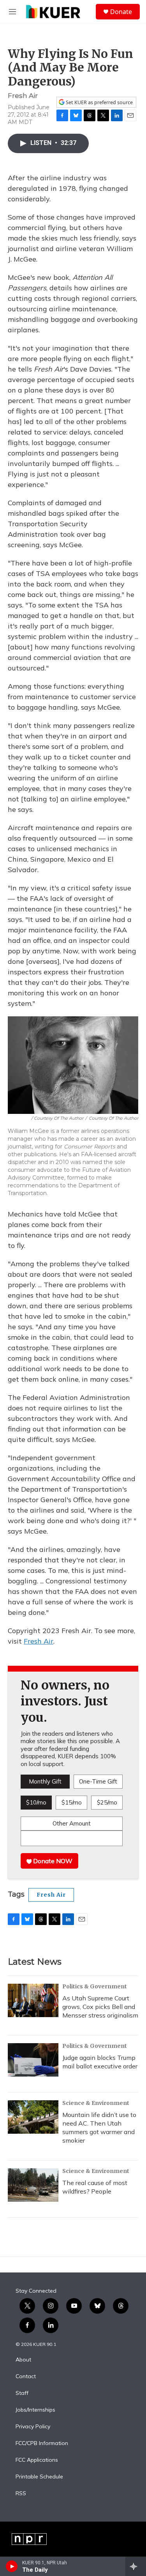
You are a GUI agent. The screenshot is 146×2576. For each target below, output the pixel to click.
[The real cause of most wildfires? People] (33, 2185)
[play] (12, 2566)
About (23, 2360)
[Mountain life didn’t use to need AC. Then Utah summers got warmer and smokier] (33, 2117)
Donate (121, 12)
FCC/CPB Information (42, 2443)
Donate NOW (52, 1861)
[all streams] (136, 2566)
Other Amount (72, 1823)
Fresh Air (39, 1641)
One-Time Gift (98, 1781)
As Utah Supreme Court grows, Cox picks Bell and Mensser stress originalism (100, 2007)
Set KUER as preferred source (99, 102)
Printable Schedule (39, 2477)
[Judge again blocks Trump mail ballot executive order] (33, 2060)
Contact (26, 2377)
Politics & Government (95, 1986)
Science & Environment (96, 2103)
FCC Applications (37, 2460)
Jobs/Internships (35, 2410)
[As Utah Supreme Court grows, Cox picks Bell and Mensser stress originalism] (33, 2000)
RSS (21, 2494)
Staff (22, 2393)
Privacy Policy (33, 2427)
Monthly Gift (45, 1781)
